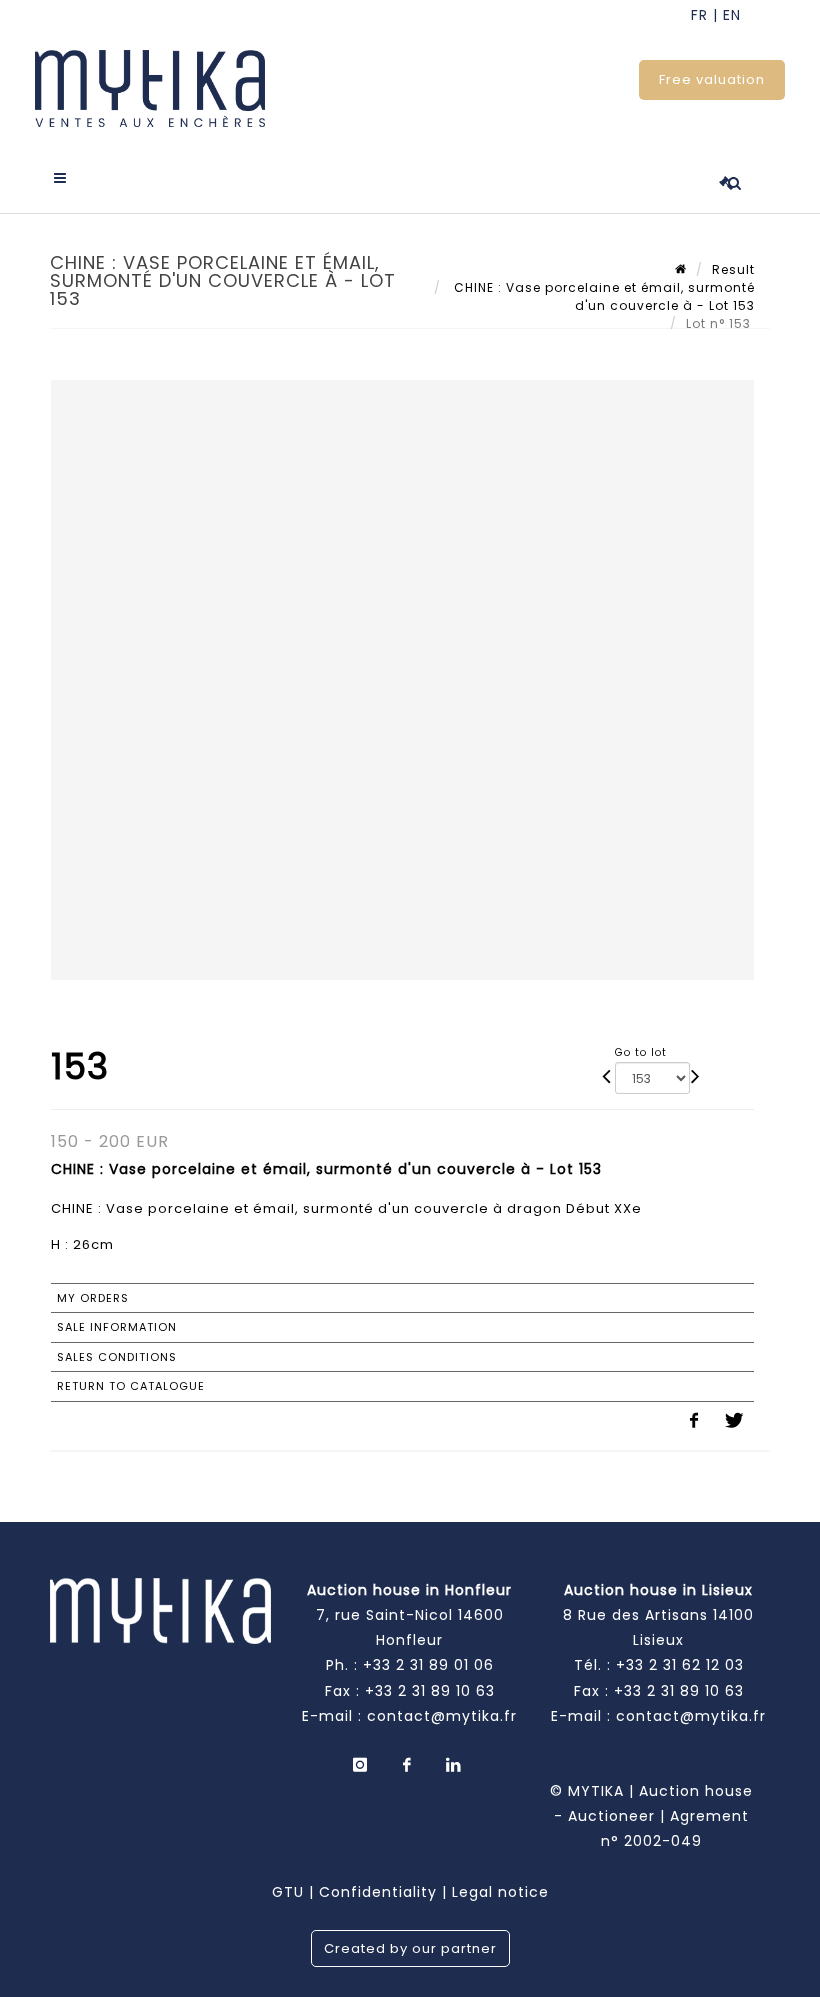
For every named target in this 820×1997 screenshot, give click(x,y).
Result (733, 269)
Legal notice (500, 1892)
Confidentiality (378, 1892)
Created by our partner (410, 1948)
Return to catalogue (131, 1386)
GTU (288, 1892)
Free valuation (712, 79)
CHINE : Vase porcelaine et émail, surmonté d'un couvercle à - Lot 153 (602, 296)
